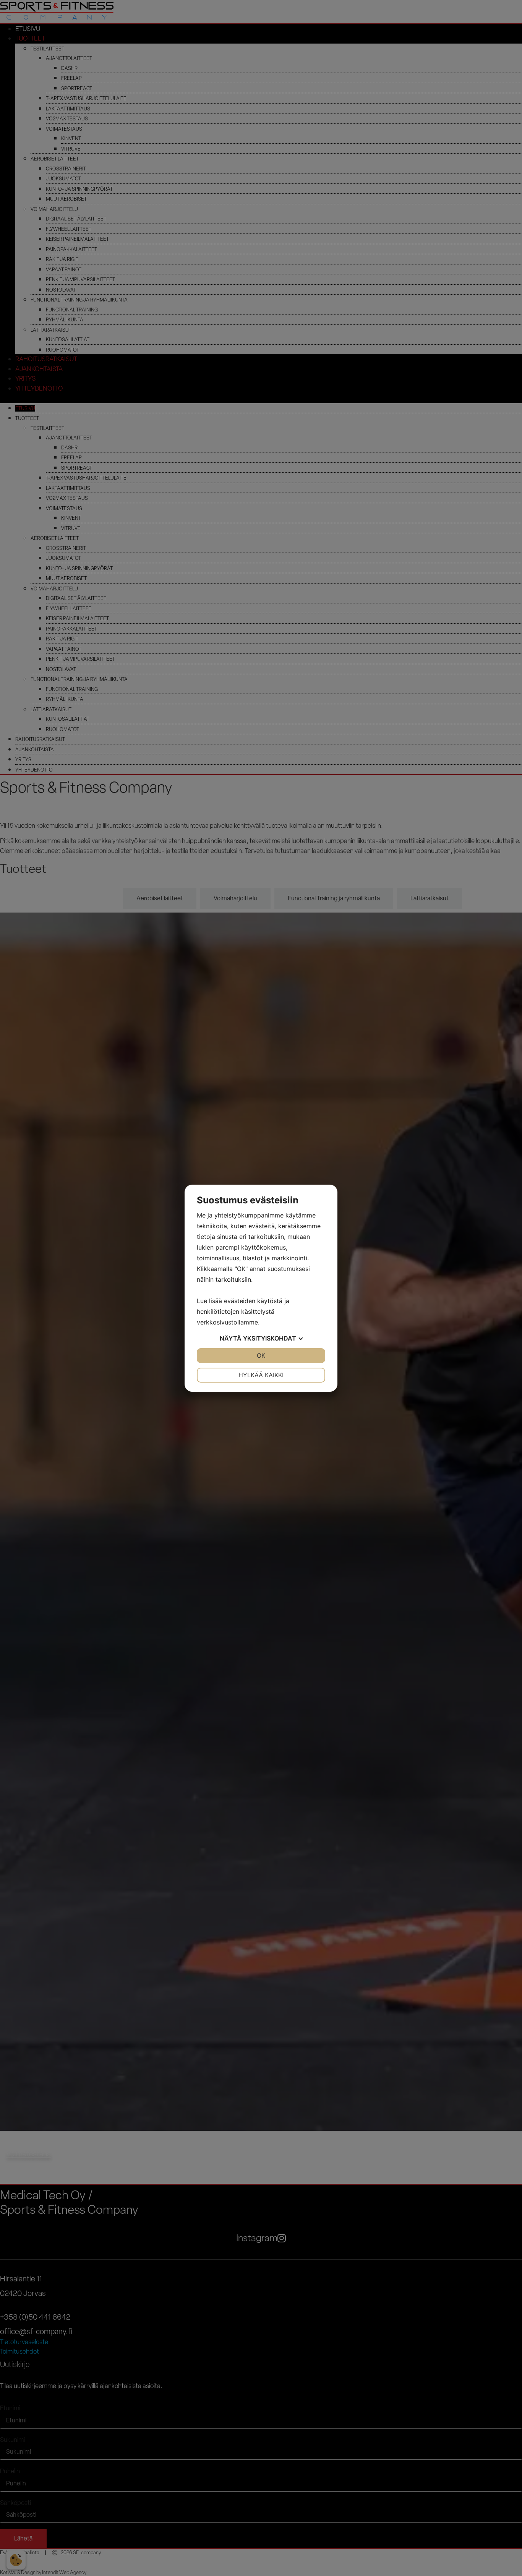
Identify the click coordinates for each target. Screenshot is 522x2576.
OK (261, 1355)
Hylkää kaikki (261, 1375)
